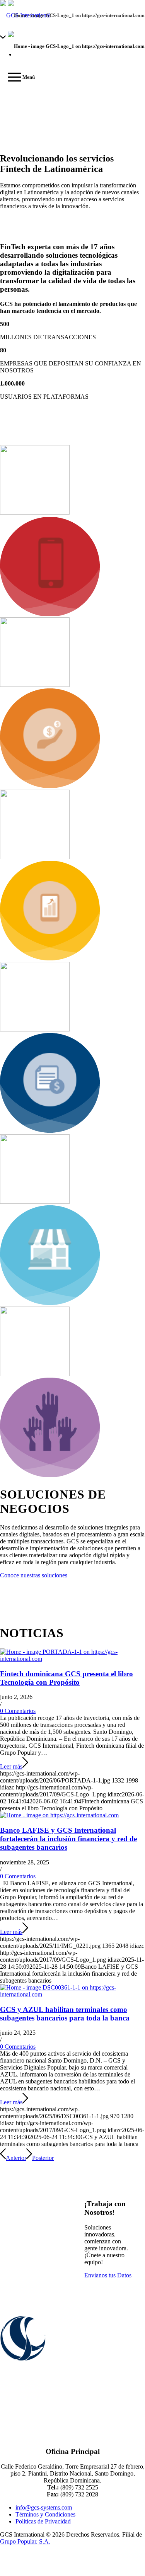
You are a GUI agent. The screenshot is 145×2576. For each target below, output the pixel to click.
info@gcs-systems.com (44, 2507)
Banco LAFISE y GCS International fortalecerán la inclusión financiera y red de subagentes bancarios (68, 1839)
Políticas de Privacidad (43, 2521)
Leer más (11, 1766)
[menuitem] (17, 77)
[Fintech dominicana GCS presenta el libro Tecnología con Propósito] (72, 1659)
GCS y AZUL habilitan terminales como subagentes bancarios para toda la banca (65, 2014)
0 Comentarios (18, 1711)
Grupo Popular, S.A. (25, 2541)
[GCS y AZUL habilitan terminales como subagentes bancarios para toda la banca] (72, 1994)
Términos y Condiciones (45, 2514)
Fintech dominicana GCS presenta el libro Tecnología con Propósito (67, 1678)
